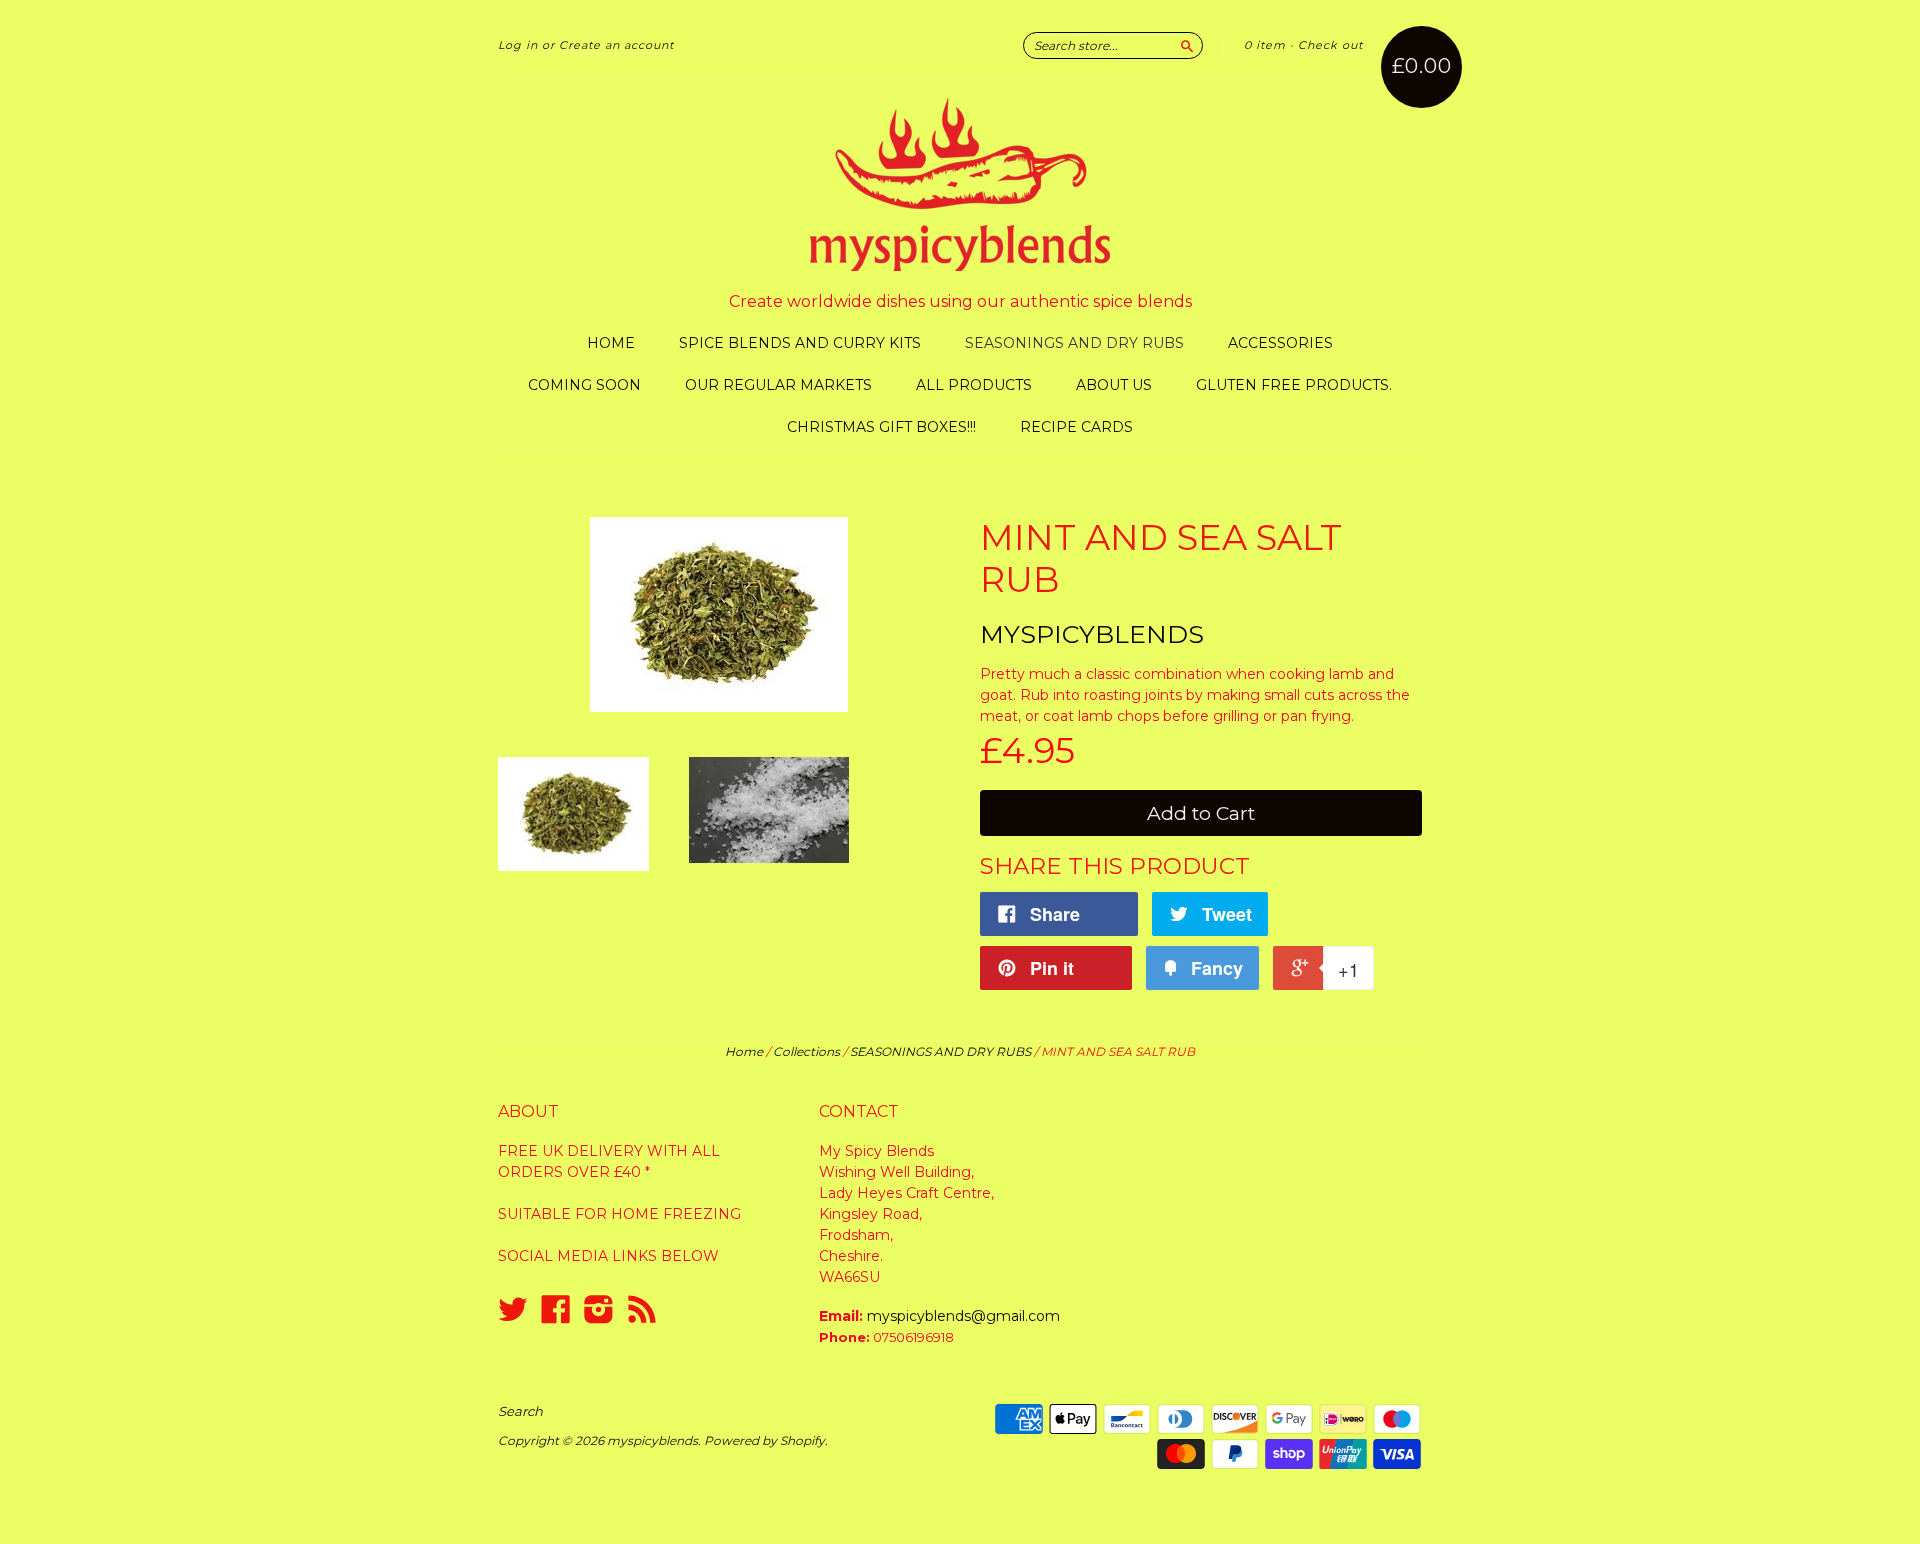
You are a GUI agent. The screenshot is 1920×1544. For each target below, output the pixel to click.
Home (744, 1051)
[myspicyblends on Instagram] (599, 1309)
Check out (1330, 45)
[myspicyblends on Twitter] (513, 1309)
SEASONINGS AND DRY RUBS (1074, 343)
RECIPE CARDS (1076, 427)
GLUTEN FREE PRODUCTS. (1294, 385)
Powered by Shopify (764, 1440)
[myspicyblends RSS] (642, 1309)
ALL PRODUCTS (974, 385)
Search (520, 1411)
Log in (518, 45)
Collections (806, 1051)
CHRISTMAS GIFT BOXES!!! (881, 427)
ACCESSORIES (1280, 343)
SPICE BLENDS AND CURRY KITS (800, 343)
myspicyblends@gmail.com (963, 1316)
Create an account (616, 45)
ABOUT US (1114, 385)
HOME (611, 343)
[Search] (1187, 45)
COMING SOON (584, 385)
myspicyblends (1092, 634)
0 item (1265, 45)
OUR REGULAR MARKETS (778, 385)
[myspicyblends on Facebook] (556, 1309)
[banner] (960, 184)
